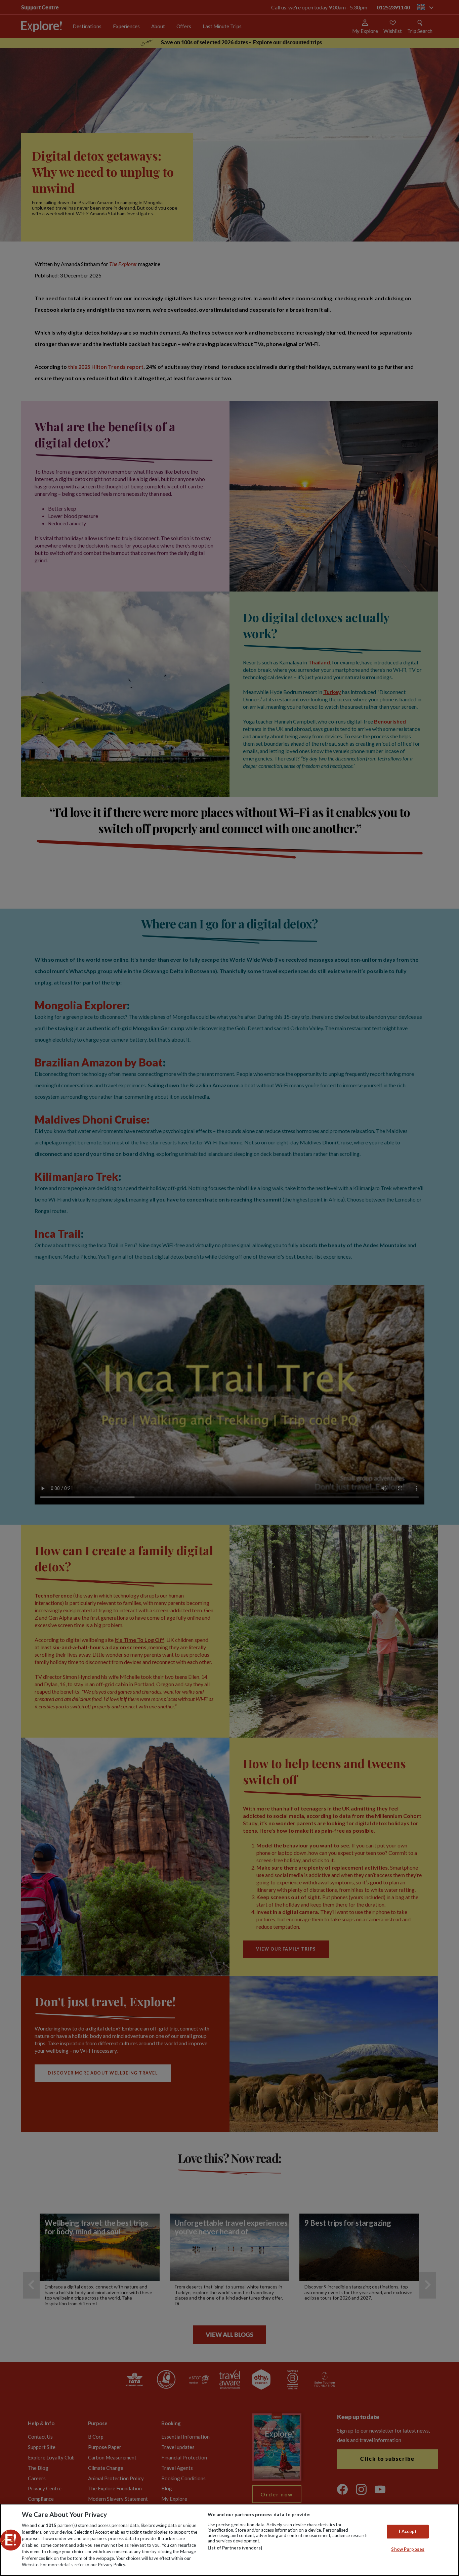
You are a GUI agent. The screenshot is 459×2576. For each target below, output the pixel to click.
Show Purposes (408, 2549)
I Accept (408, 2531)
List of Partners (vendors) (235, 2548)
